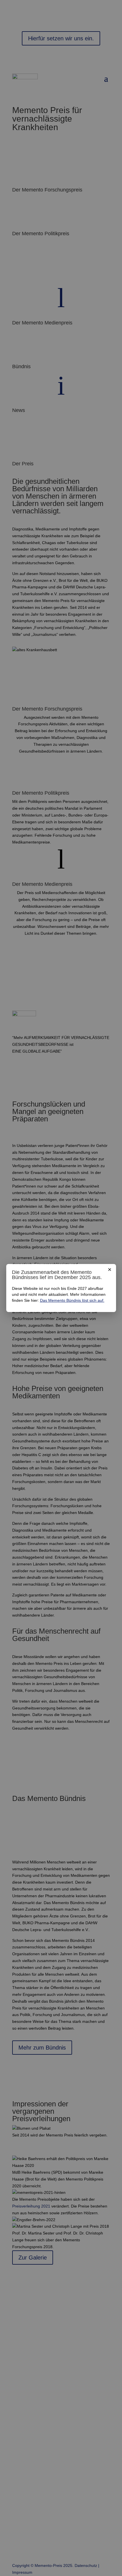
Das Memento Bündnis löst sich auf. (72, 1300)
